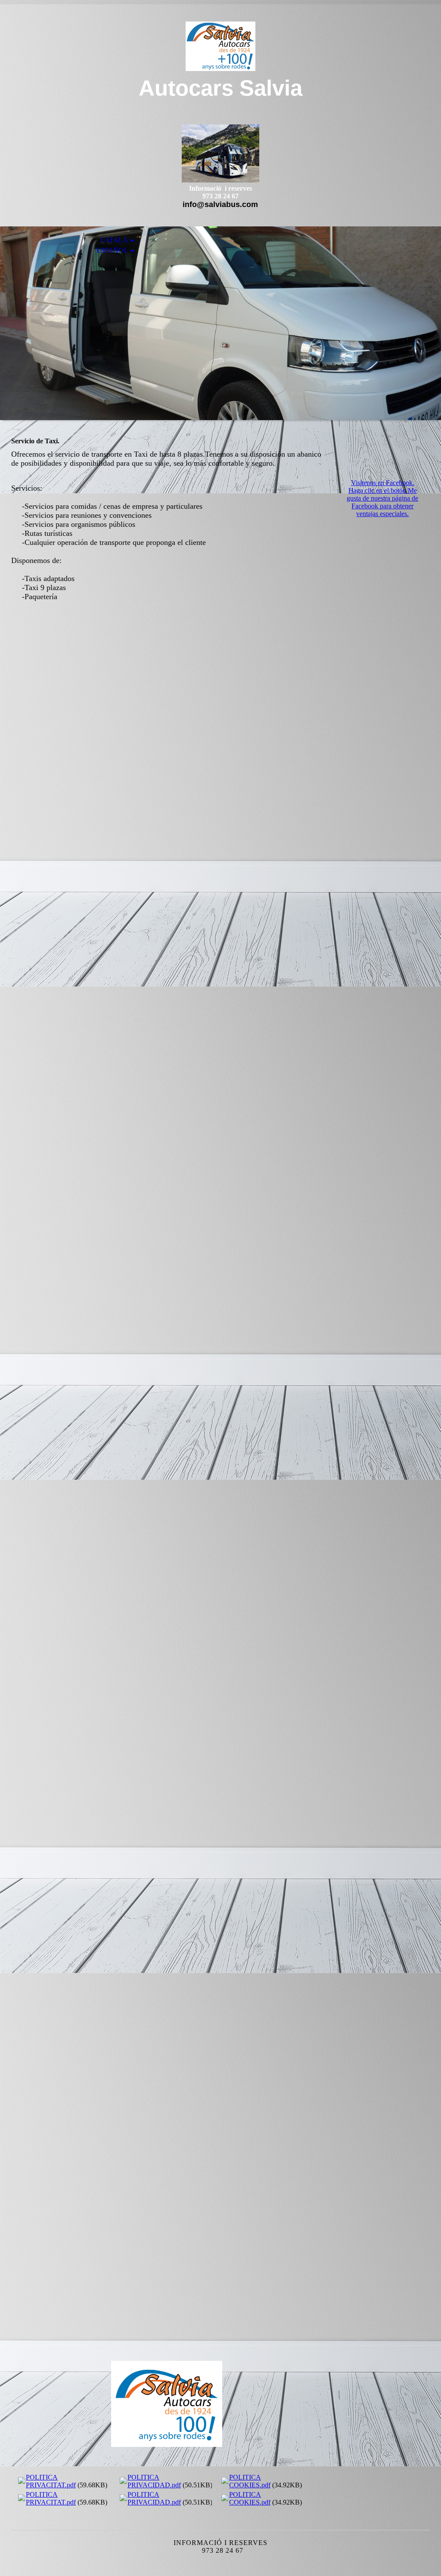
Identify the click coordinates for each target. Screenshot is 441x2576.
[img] (220, 46)
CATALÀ (114, 240)
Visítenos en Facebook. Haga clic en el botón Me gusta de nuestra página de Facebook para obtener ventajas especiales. (382, 498)
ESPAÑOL (112, 250)
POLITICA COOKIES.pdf (250, 2481)
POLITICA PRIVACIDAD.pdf (154, 2481)
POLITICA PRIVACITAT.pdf (51, 2481)
